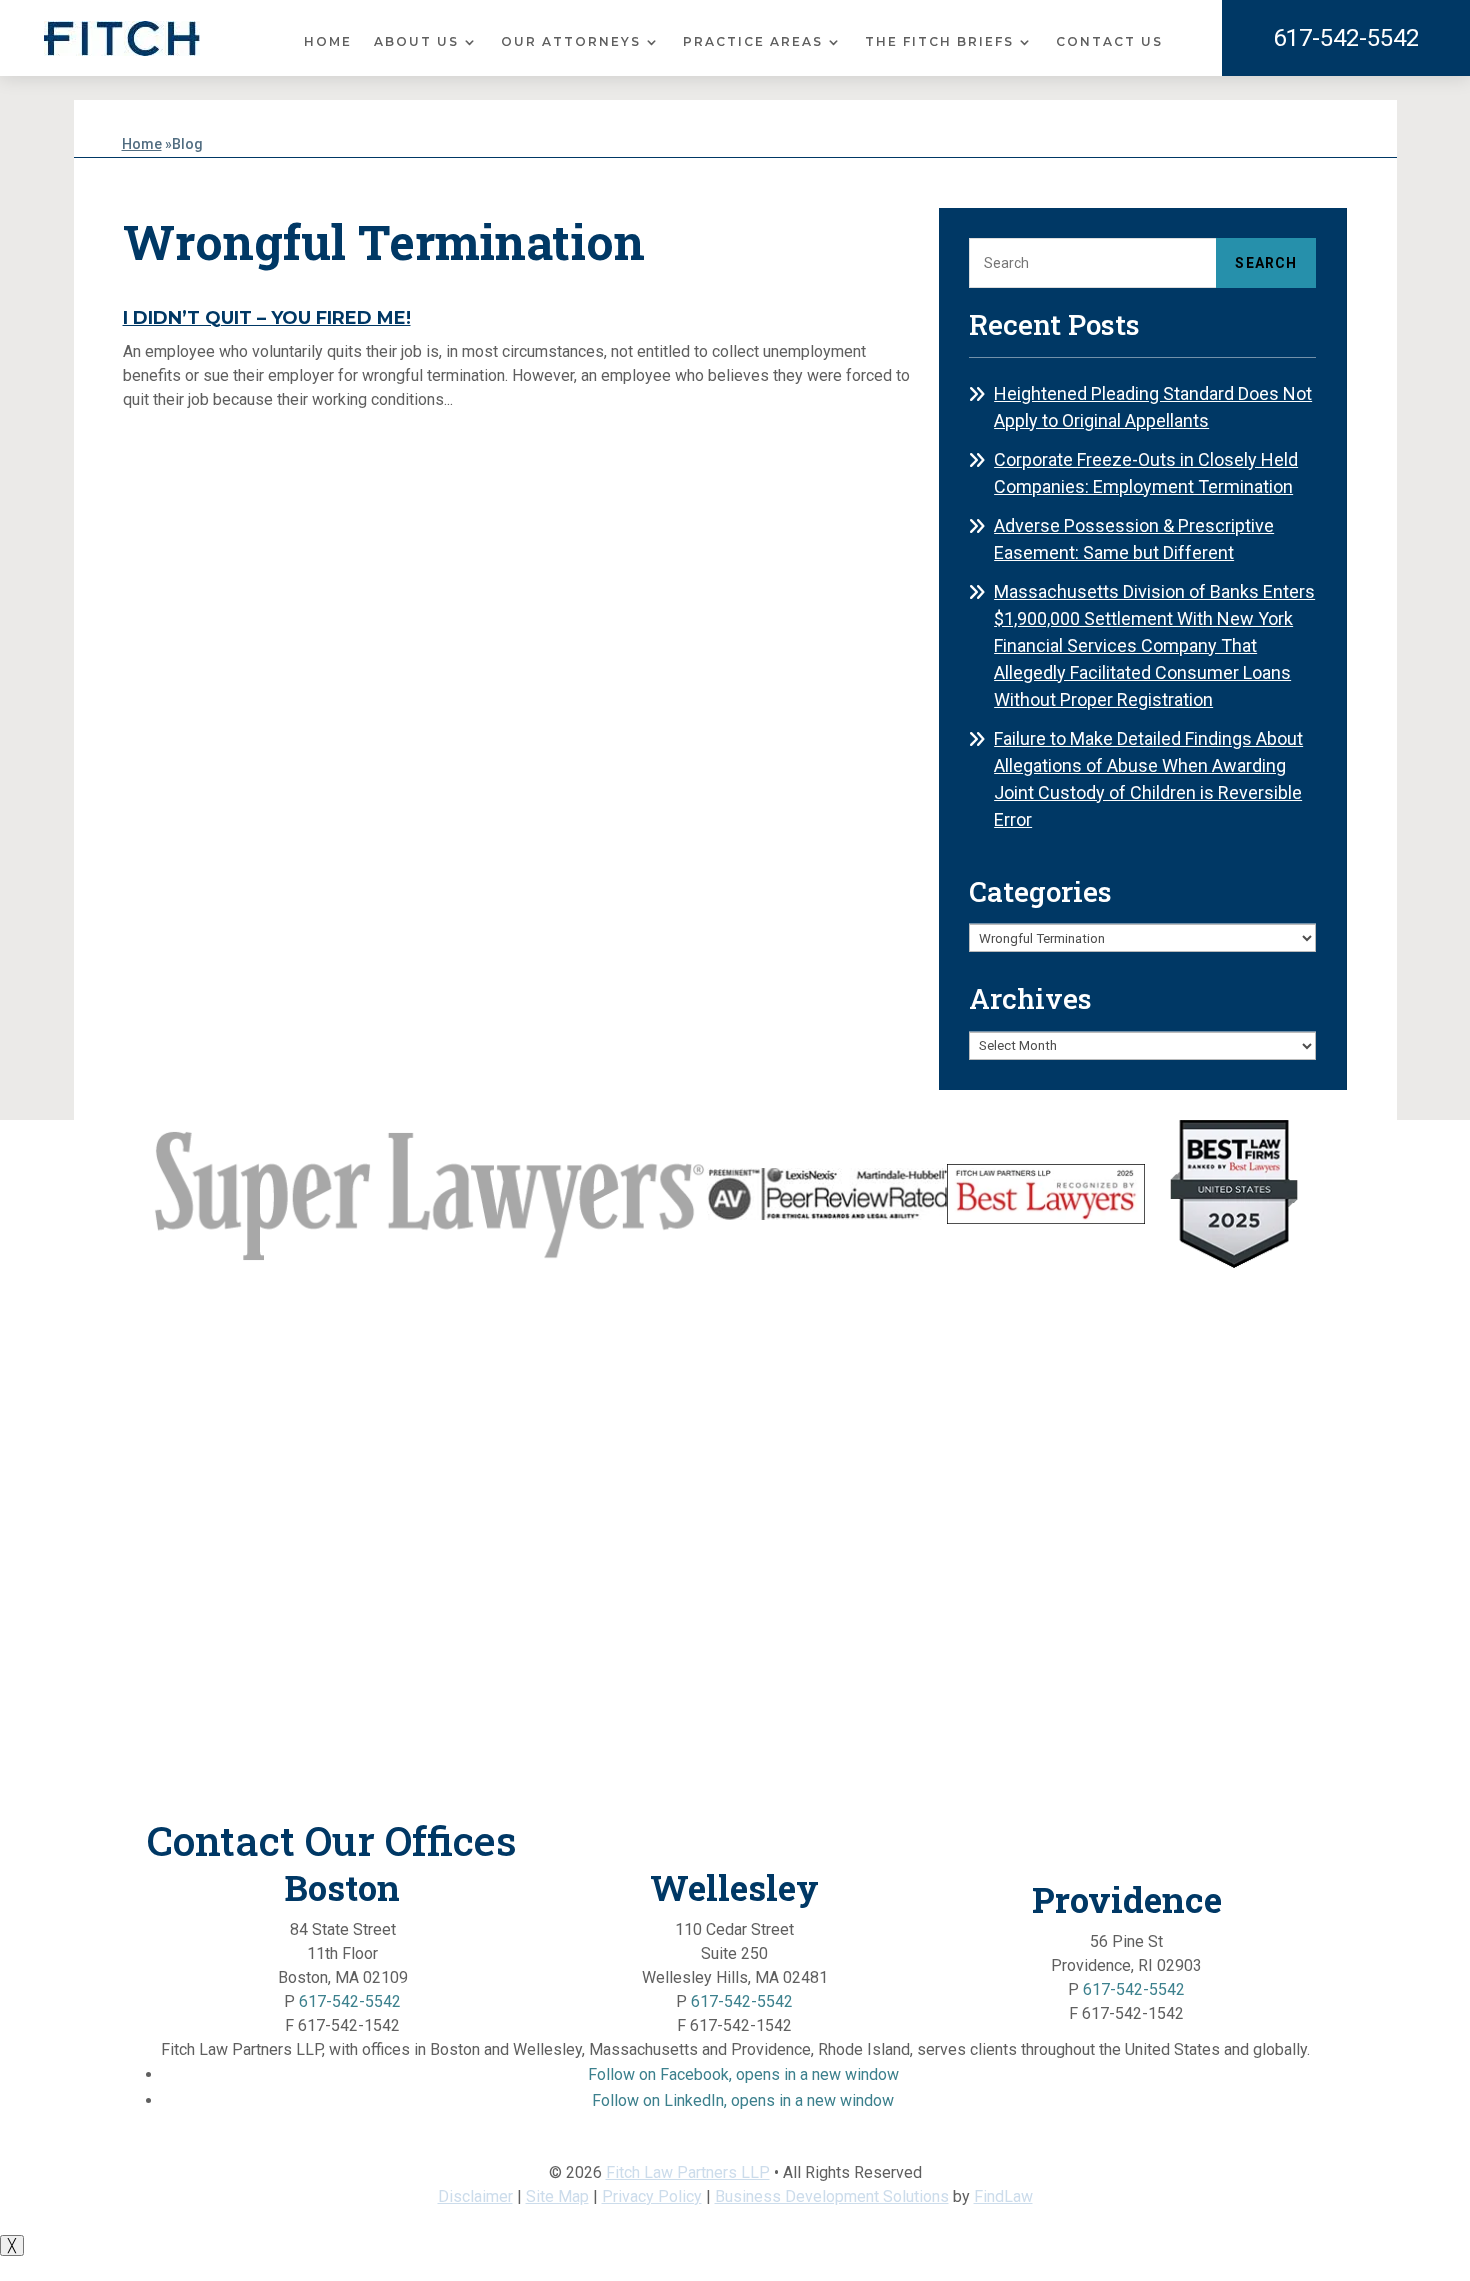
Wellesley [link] (734, 1887)
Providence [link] (1127, 1899)
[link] (122, 38)
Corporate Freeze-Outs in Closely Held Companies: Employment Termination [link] (1146, 473)
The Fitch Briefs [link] (939, 42)
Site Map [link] (557, 2196)
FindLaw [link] (1003, 2196)
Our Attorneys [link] (571, 42)
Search (1266, 263)
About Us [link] (416, 42)
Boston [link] (342, 1887)
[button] (743, 2074)
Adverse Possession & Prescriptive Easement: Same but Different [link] (1134, 539)
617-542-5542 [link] (1346, 38)
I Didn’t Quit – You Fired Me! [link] (267, 318)
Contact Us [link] (1109, 42)
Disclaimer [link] (475, 2196)
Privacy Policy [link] (652, 2196)
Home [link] (328, 42)
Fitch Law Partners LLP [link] (688, 2172)
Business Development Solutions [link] (832, 2196)
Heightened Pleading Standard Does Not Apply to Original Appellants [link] (1153, 407)
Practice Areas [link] (753, 42)
